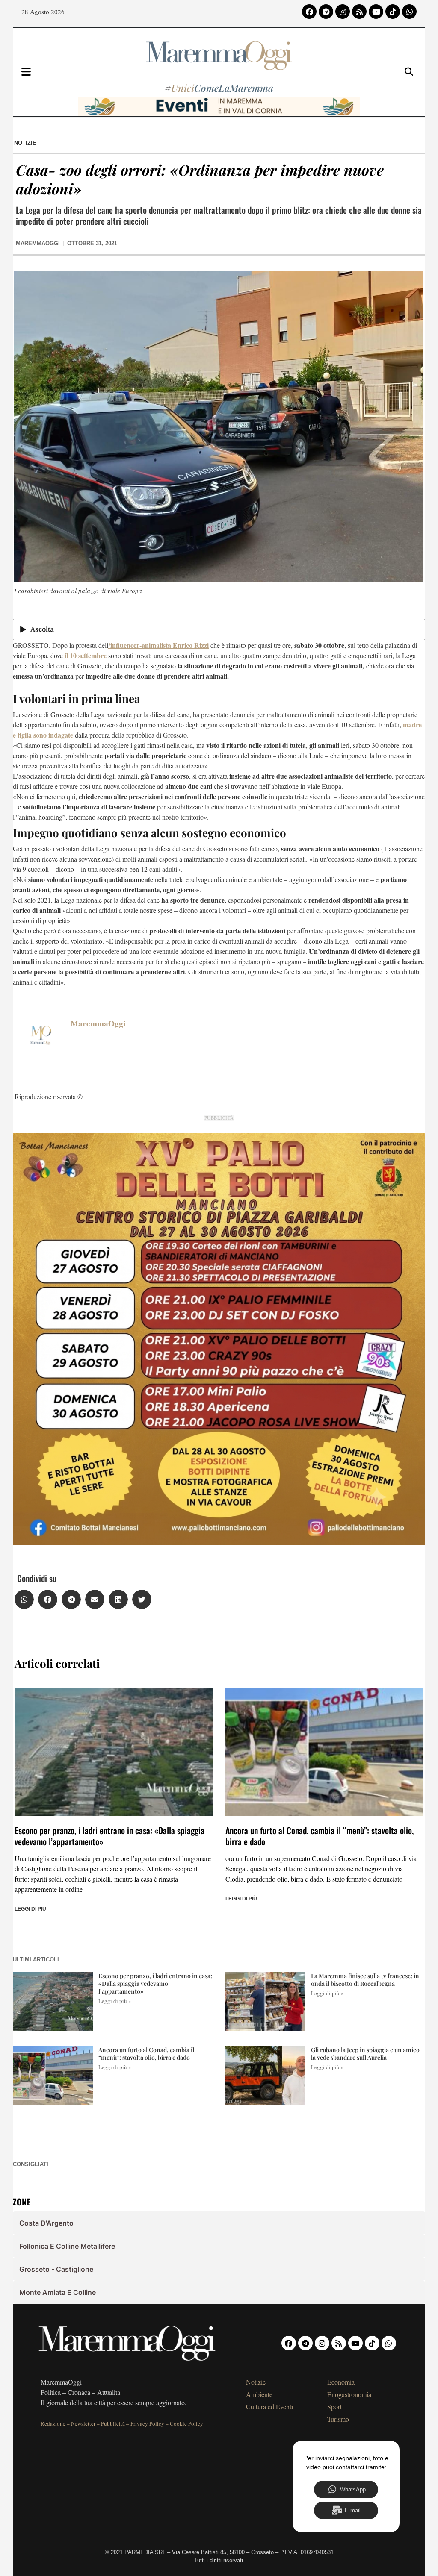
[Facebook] (309, 12)
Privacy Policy (147, 2423)
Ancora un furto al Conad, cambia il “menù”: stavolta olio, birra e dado (320, 1836)
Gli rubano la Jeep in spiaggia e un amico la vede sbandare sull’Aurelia (365, 2054)
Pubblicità (113, 2423)
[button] (24, 1599)
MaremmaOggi (98, 1023)
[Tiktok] (393, 12)
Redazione (53, 2423)
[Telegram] (326, 12)
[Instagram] (343, 12)
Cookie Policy (186, 2423)
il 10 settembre (86, 655)
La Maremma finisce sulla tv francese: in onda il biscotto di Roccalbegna (365, 1980)
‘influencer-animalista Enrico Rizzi (158, 645)
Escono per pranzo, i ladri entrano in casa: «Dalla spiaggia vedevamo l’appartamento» (109, 1836)
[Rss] (359, 12)
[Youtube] (376, 12)
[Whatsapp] (409, 12)
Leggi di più (30, 1909)
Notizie (25, 143)
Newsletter (83, 2423)
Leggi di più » (115, 2001)
